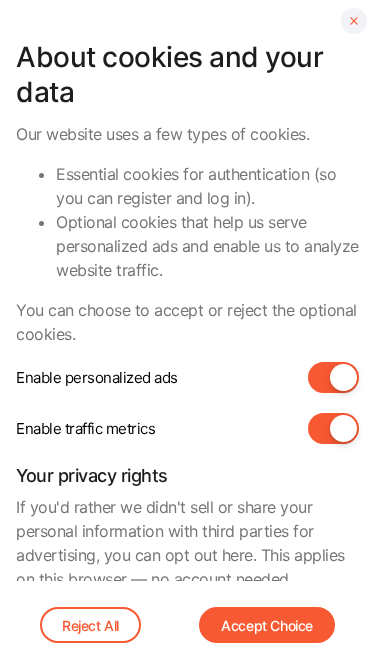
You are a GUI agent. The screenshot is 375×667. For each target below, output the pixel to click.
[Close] (354, 21)
